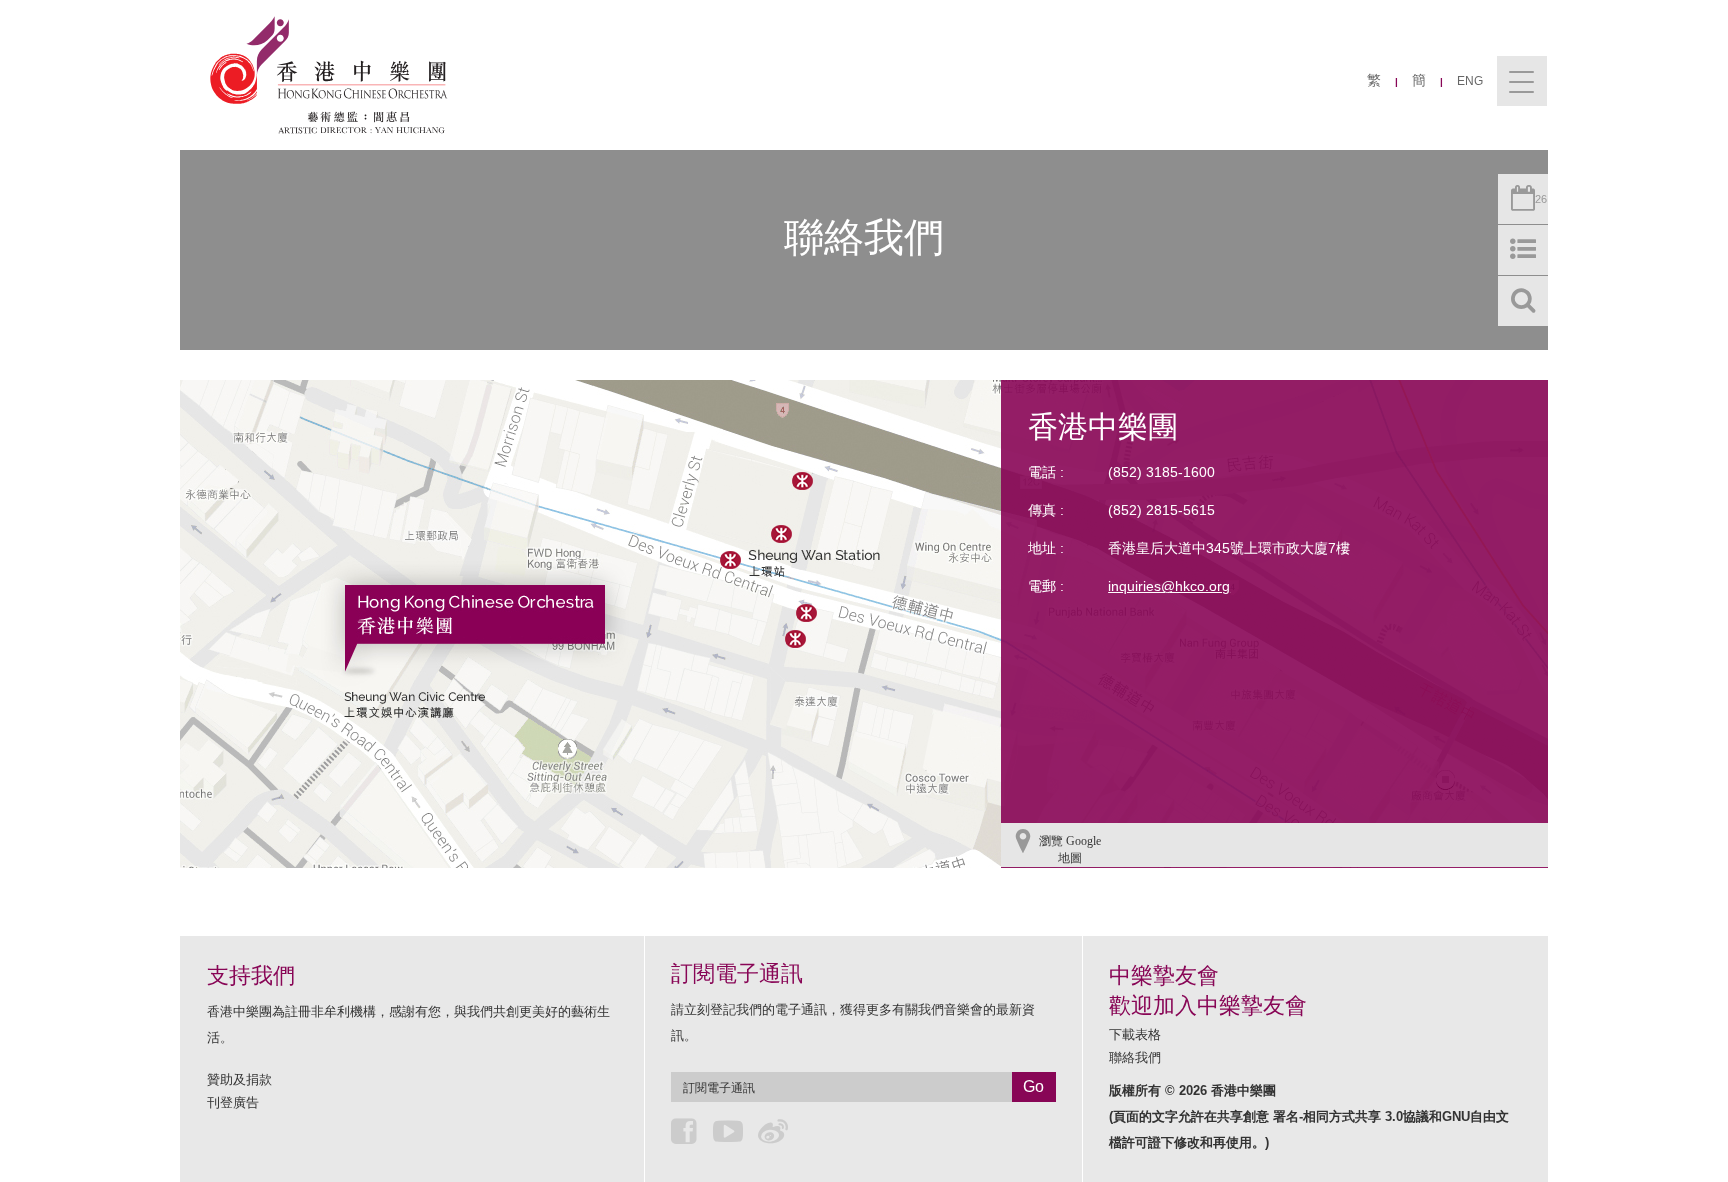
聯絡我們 (1135, 1057)
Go (1033, 1086)
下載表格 (1135, 1034)
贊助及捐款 (239, 1079)
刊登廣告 (233, 1102)
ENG (1470, 81)
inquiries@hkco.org (1169, 586)
